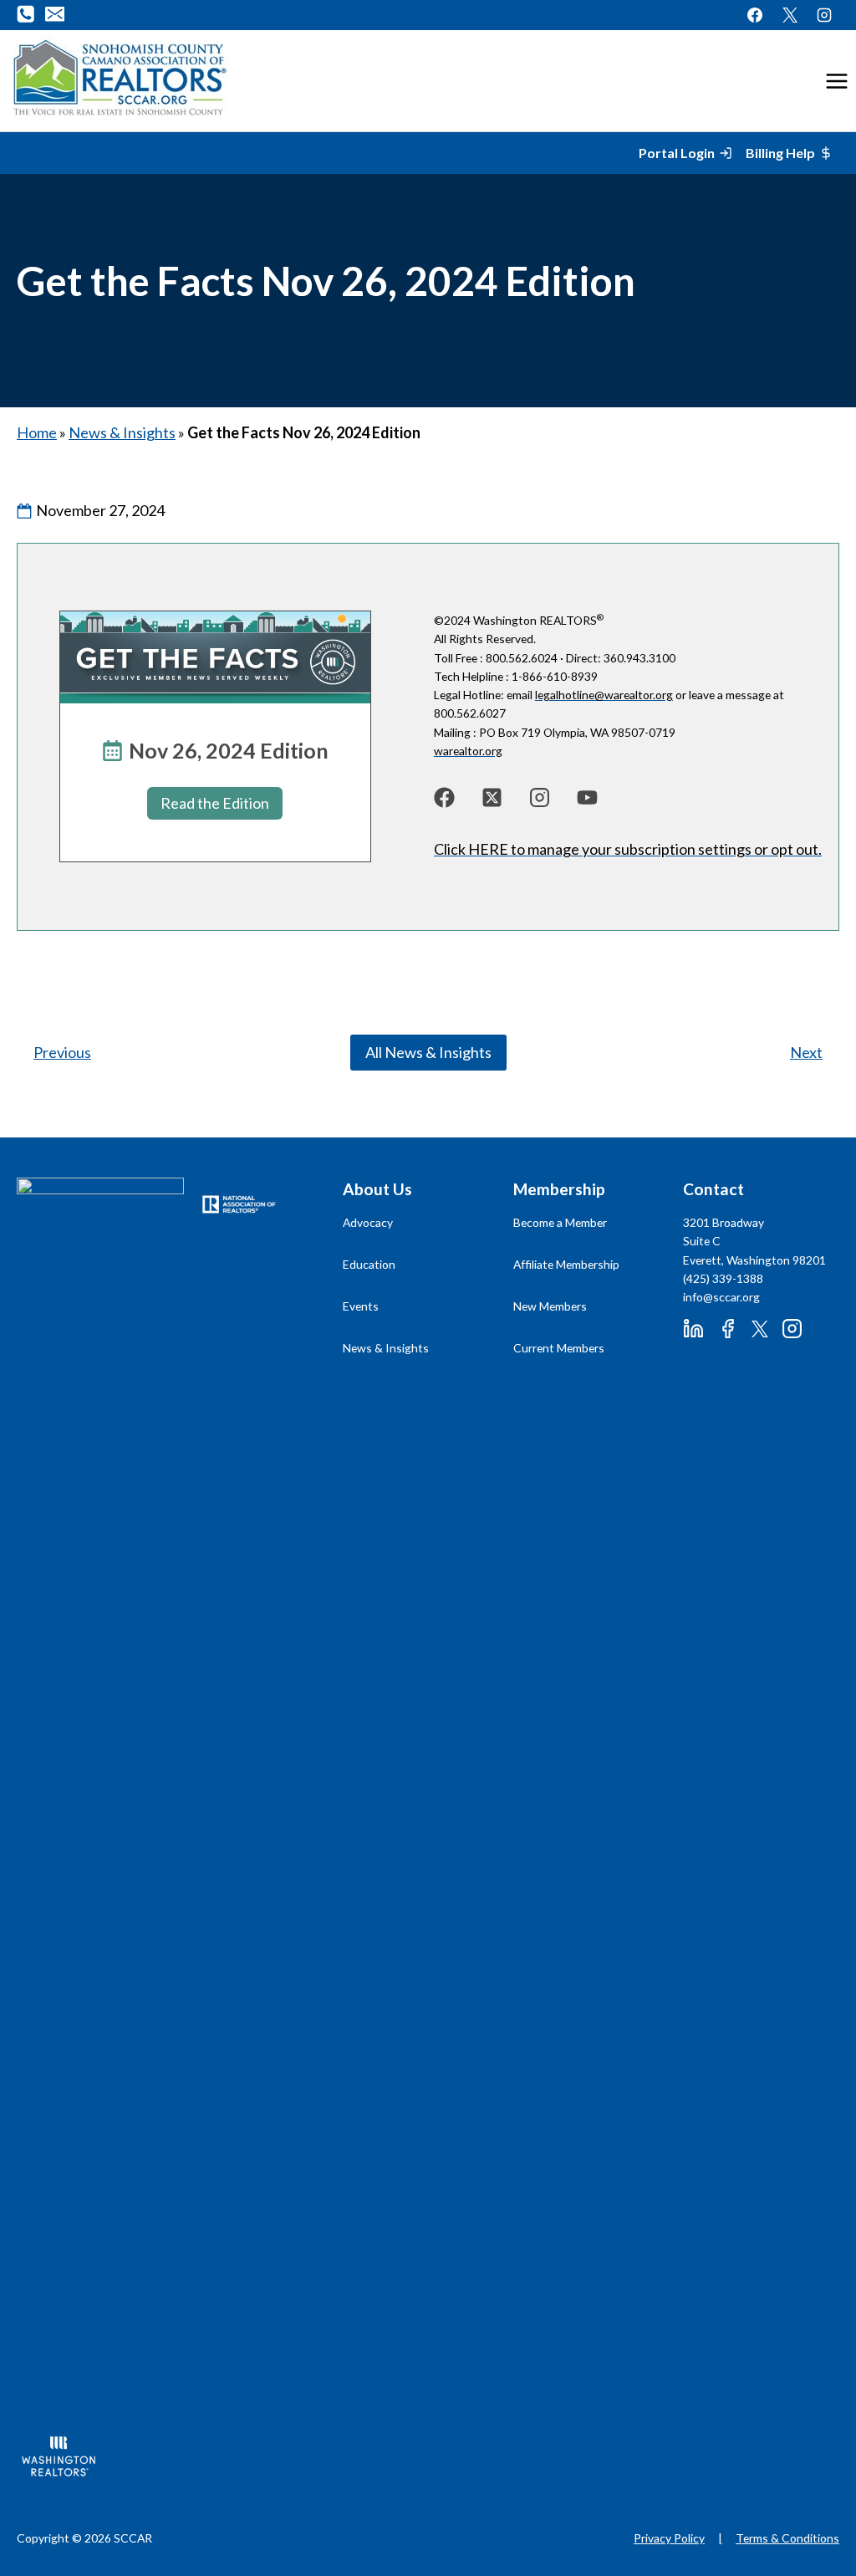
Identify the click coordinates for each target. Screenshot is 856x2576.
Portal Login (677, 153)
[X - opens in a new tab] (790, 15)
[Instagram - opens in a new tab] (824, 15)
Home (37, 432)
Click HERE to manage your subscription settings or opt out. (628, 849)
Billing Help (780, 153)
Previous (62, 1052)
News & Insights (122, 432)
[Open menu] (836, 81)
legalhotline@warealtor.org (604, 695)
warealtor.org (468, 751)
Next (806, 1052)
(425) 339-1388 (723, 1278)
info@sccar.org (721, 1297)
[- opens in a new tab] (444, 797)
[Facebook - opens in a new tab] (755, 15)
